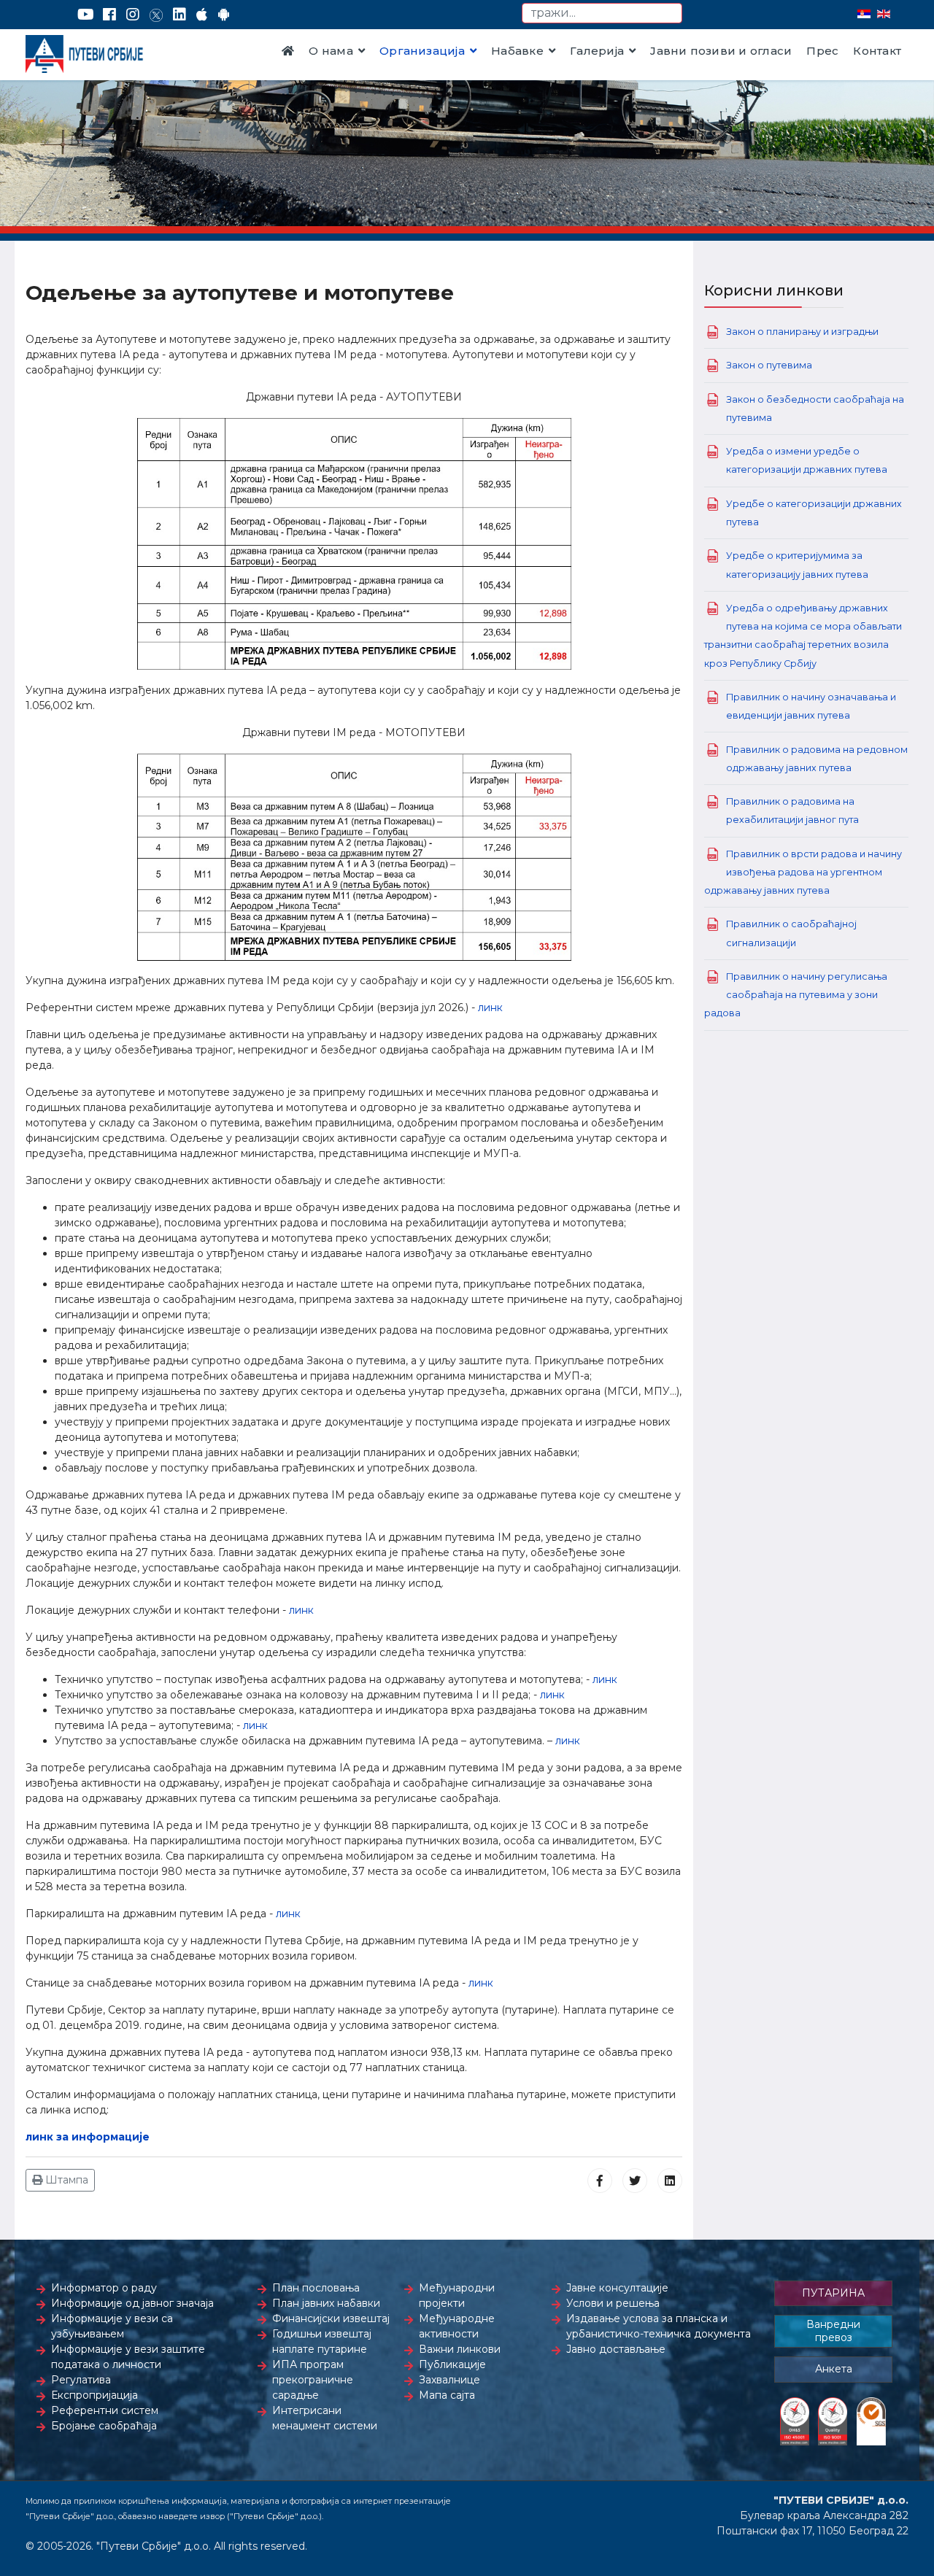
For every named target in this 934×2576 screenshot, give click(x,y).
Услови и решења (613, 2303)
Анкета (834, 2369)
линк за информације (88, 2137)
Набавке (517, 51)
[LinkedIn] (180, 15)
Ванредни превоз (833, 2331)
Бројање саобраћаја (104, 2426)
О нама (331, 51)
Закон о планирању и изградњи (802, 332)
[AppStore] (202, 15)
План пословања (316, 2288)
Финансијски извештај (331, 2318)
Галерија (597, 51)
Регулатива (81, 2380)
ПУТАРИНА (833, 2293)
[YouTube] (86, 15)
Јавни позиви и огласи (721, 51)
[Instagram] (133, 15)
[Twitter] (156, 15)
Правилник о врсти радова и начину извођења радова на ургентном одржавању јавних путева (803, 872)
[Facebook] (109, 15)
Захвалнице (449, 2380)
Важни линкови (460, 2349)
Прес (822, 51)
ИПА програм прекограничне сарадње (313, 2380)
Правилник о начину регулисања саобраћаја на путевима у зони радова (796, 995)
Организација (422, 51)
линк (490, 1007)
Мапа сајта (447, 2395)
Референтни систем (105, 2410)
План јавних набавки (326, 2303)
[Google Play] (224, 15)
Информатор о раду (104, 2288)
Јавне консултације (617, 2288)
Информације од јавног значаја (132, 2303)
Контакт (877, 51)
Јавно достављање (616, 2349)
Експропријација (94, 2395)
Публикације (452, 2364)
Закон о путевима (769, 365)
